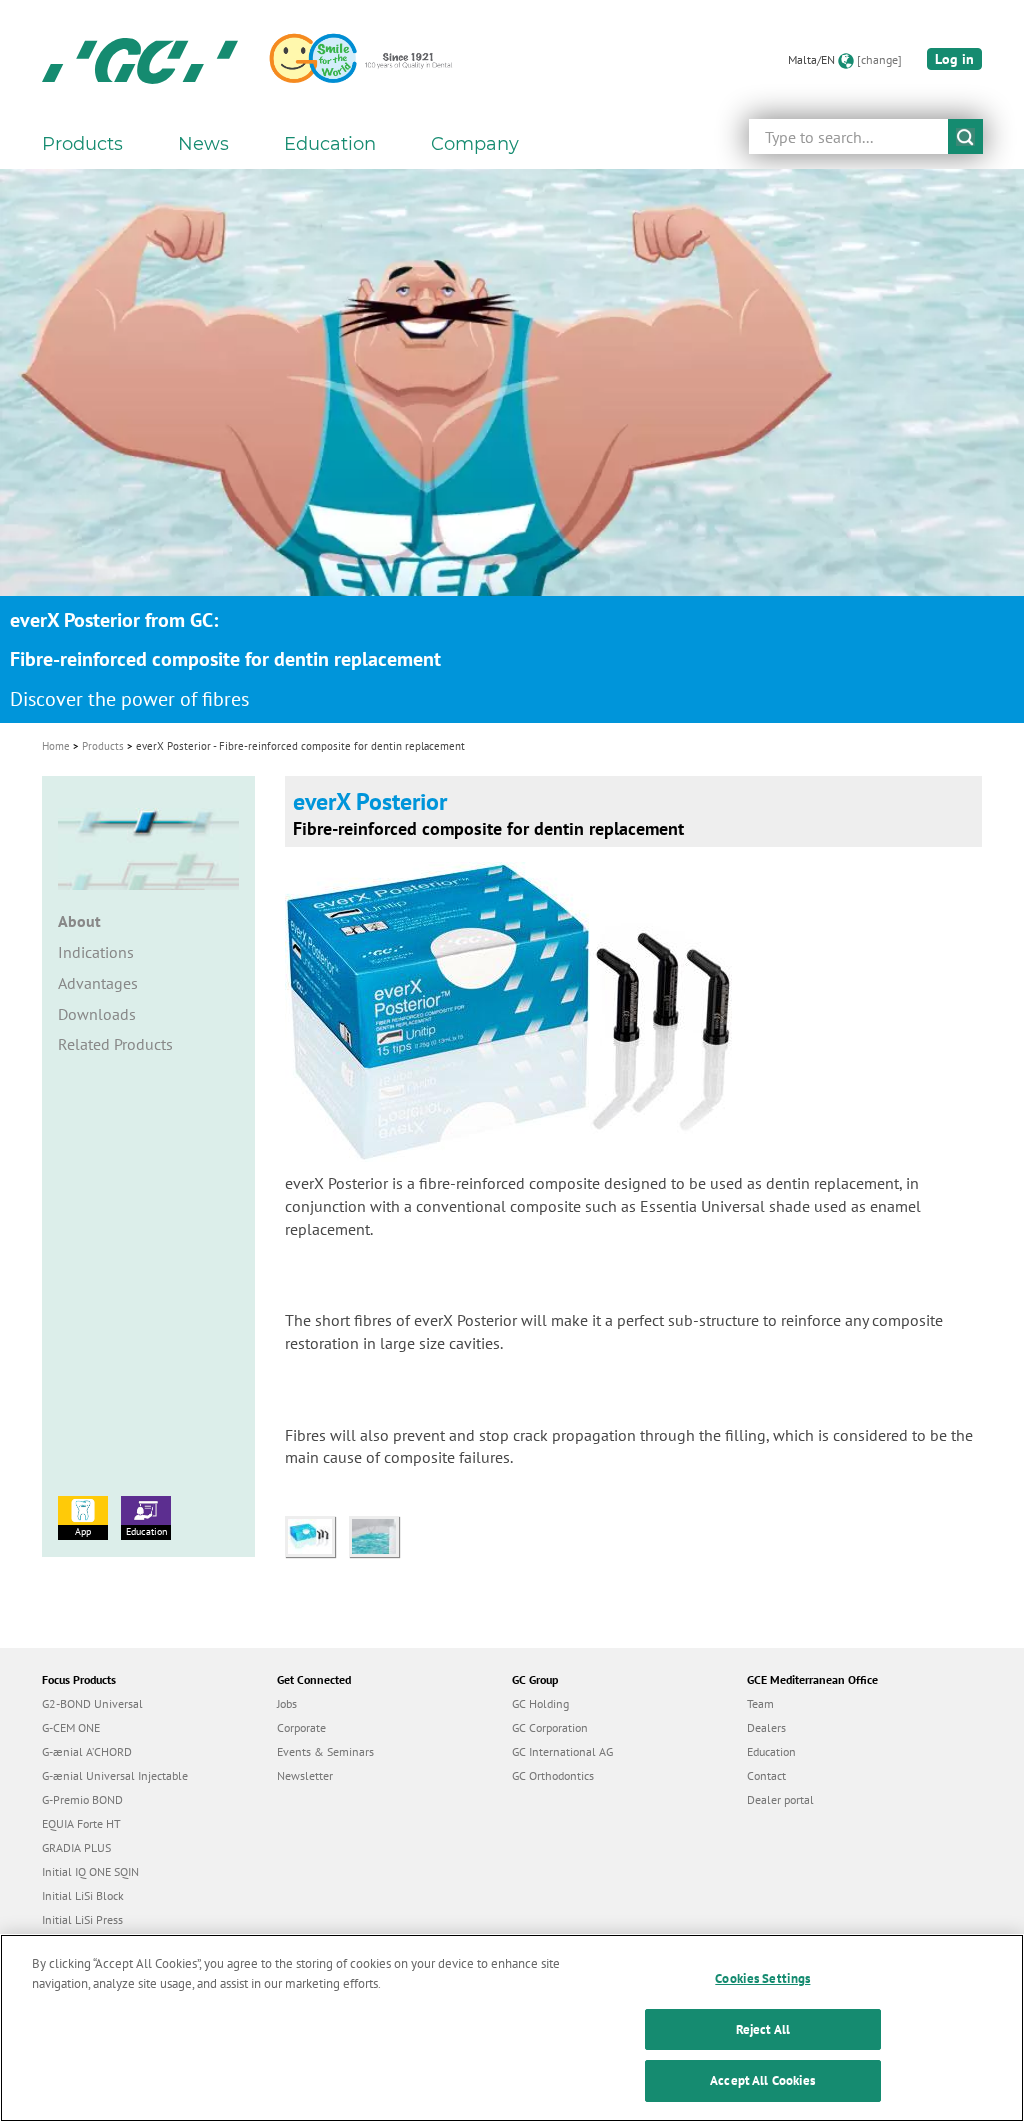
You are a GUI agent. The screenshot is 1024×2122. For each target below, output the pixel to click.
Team (760, 1703)
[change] (879, 59)
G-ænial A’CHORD (87, 1751)
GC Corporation (550, 1727)
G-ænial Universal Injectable (115, 1775)
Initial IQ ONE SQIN (90, 1871)
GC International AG (562, 1751)
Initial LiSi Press (82, 1919)
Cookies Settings (762, 1978)
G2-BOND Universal (92, 1703)
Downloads (97, 1014)
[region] (512, 2028)
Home (56, 746)
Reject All (763, 2029)
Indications (96, 952)
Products (103, 746)
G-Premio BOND (82, 1799)
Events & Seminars (325, 1751)
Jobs (287, 1703)
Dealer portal (780, 1799)
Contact (766, 1775)
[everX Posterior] (317, 1535)
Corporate (301, 1727)
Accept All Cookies (762, 2080)
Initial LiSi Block (83, 1895)
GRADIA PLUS (76, 1847)
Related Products (115, 1044)
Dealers (766, 1727)
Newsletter (305, 1775)
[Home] (140, 60)
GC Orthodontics (553, 1775)
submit (965, 136)
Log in (954, 59)
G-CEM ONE (71, 1727)
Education (146, 1531)
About (79, 921)
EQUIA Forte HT (81, 1823)
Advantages (98, 983)
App (83, 1531)
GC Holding (540, 1703)
